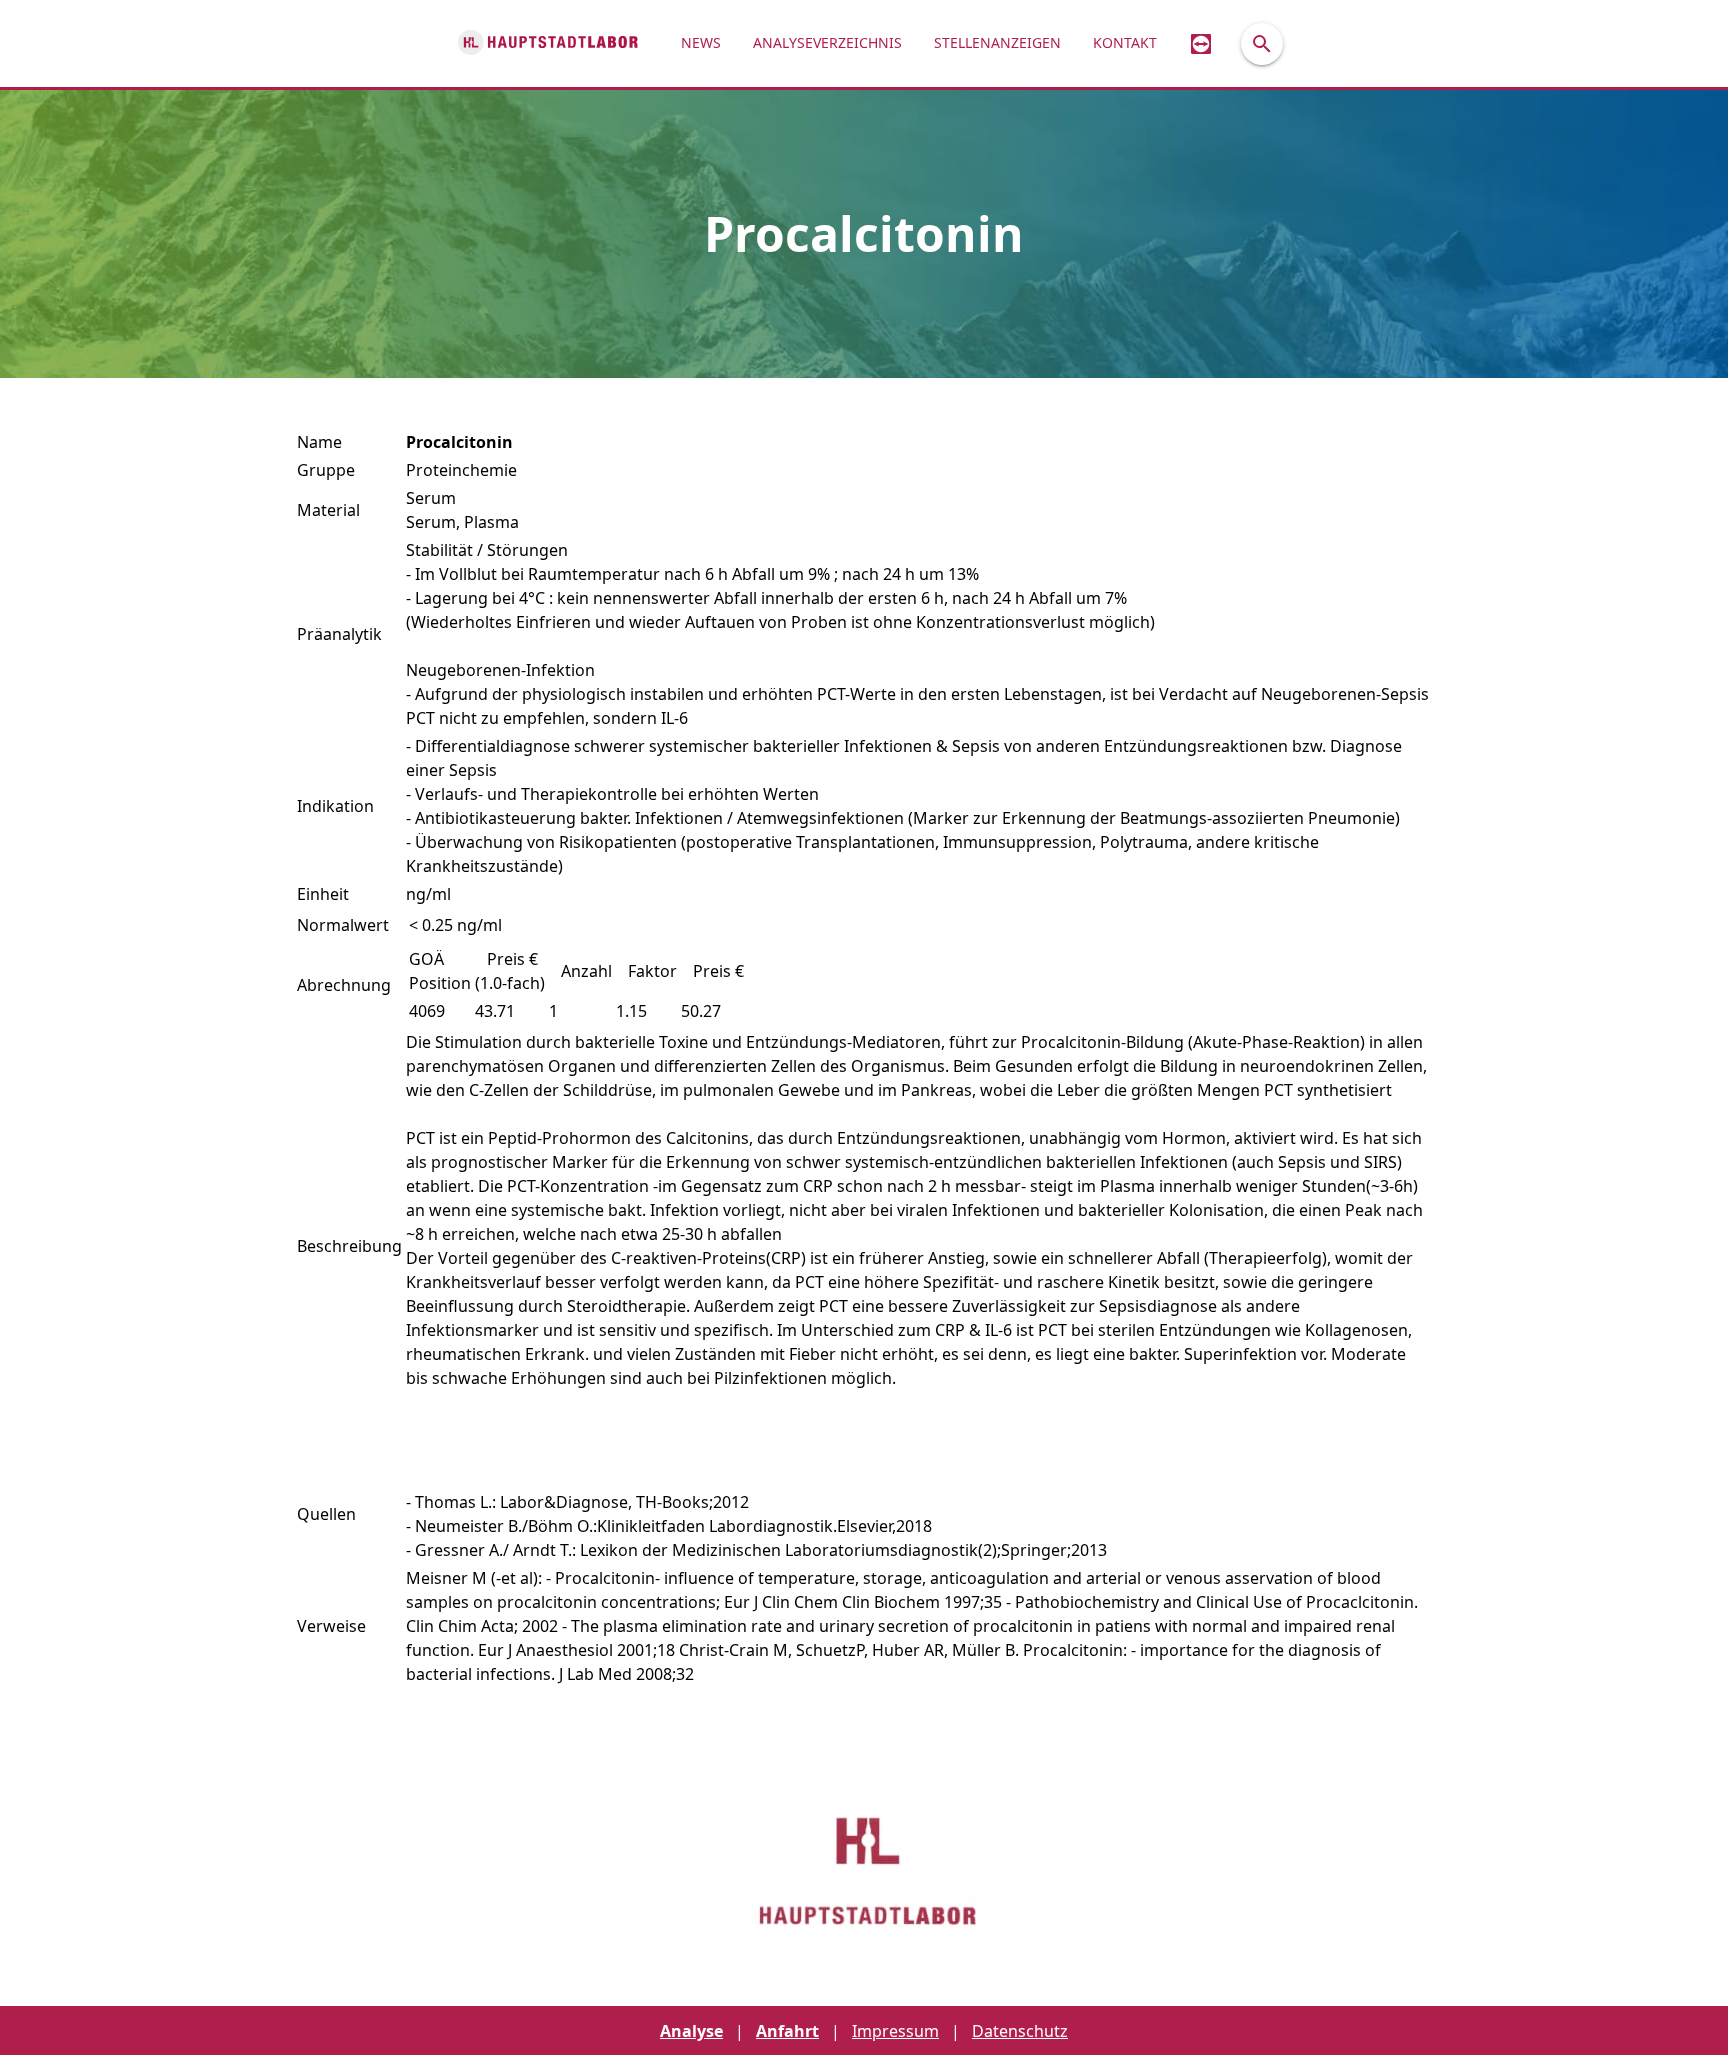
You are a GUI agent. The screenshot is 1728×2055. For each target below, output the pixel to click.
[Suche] (1262, 44)
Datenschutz (1020, 2031)
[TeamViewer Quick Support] (1201, 43)
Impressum (895, 2031)
